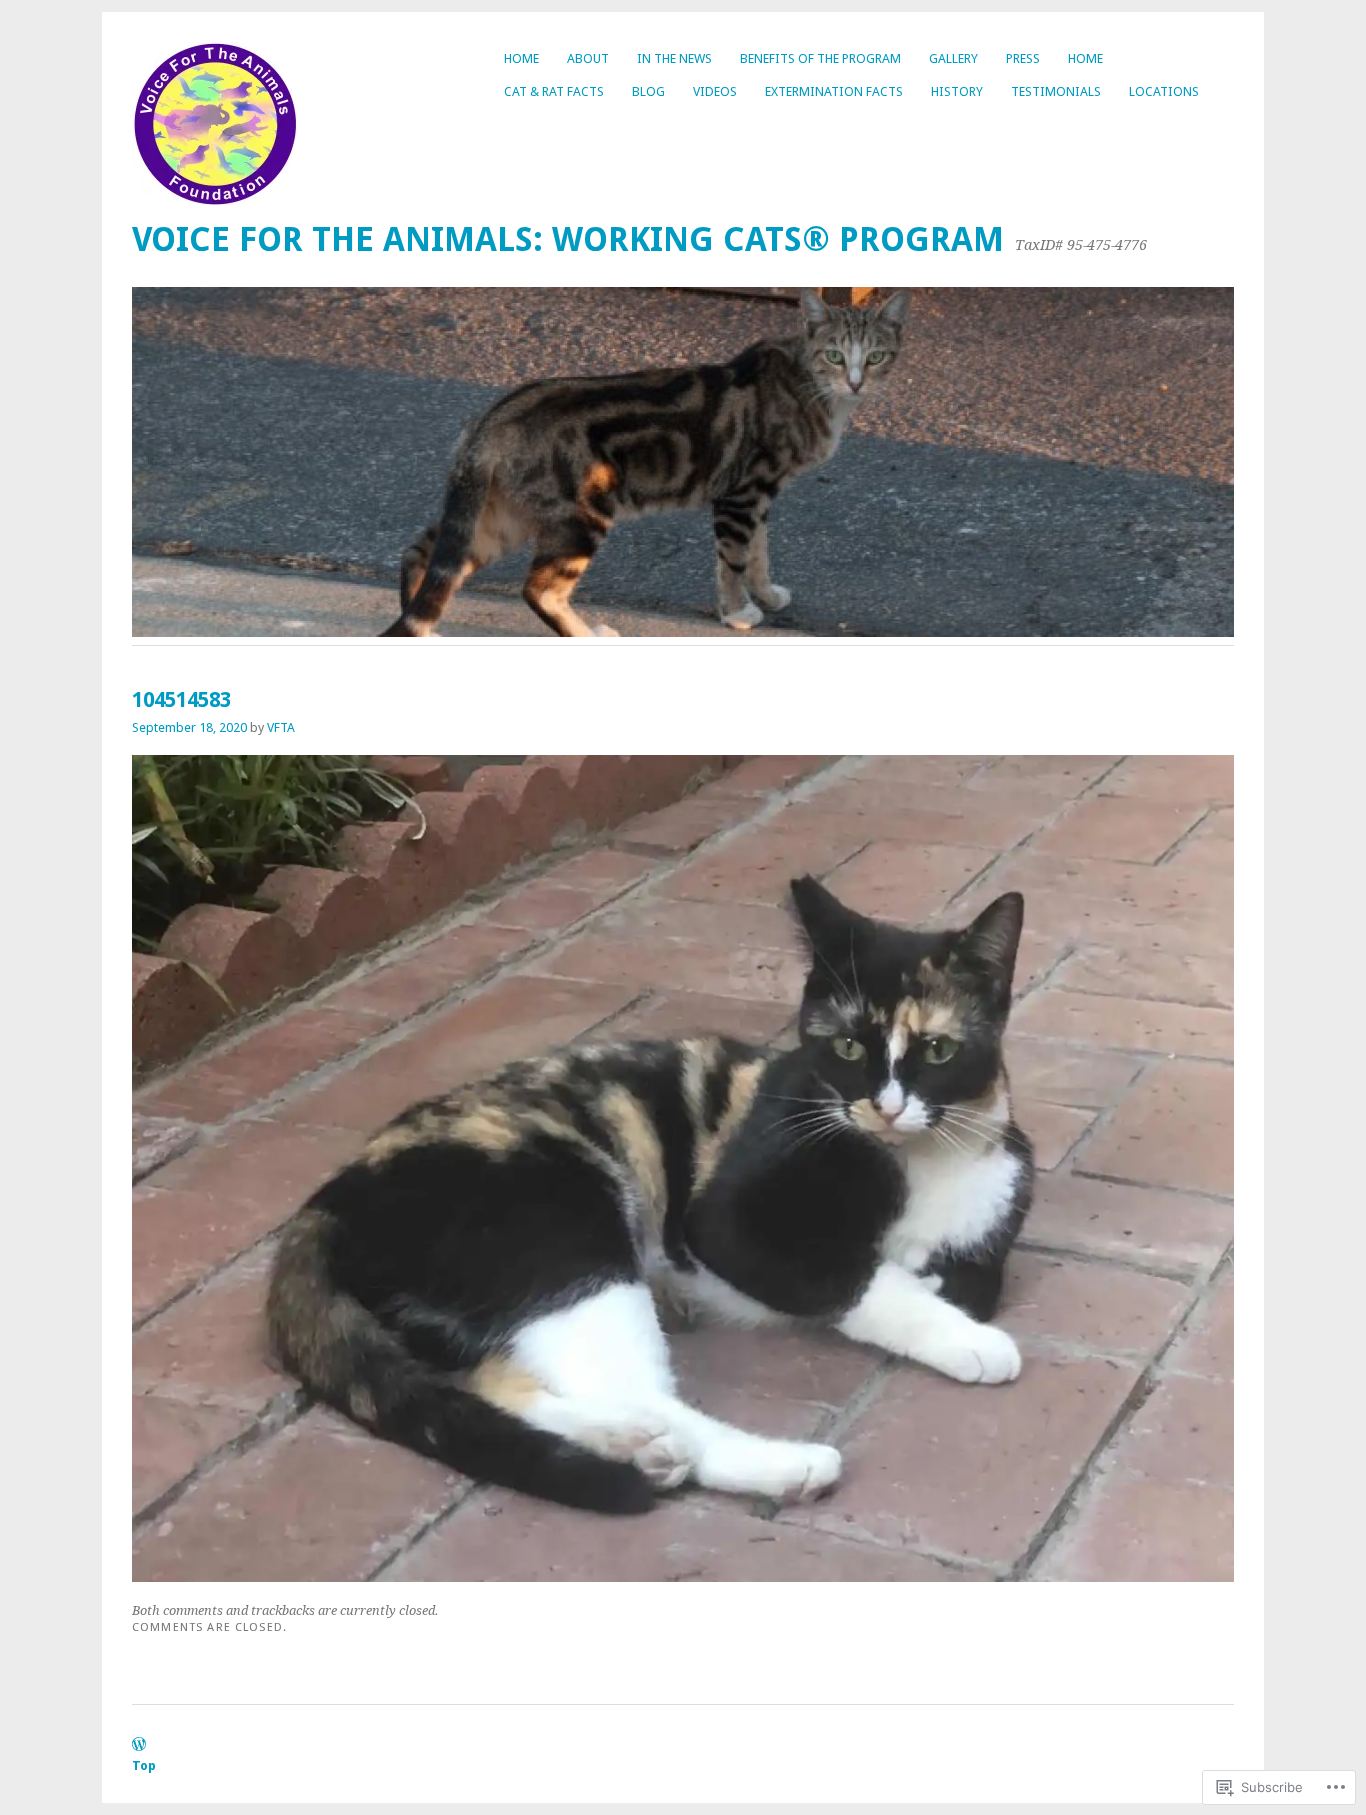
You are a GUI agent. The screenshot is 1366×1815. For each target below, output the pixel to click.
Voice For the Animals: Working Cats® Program (568, 239)
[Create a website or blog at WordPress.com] (139, 1745)
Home (521, 58)
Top (144, 1765)
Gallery (953, 58)
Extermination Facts (834, 91)
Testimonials (1056, 91)
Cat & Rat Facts (554, 91)
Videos (715, 91)
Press (1023, 58)
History (957, 91)
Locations (1164, 91)
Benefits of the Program (820, 58)
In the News (674, 58)
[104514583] (683, 1576)
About (588, 58)
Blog (648, 91)
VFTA (281, 727)
